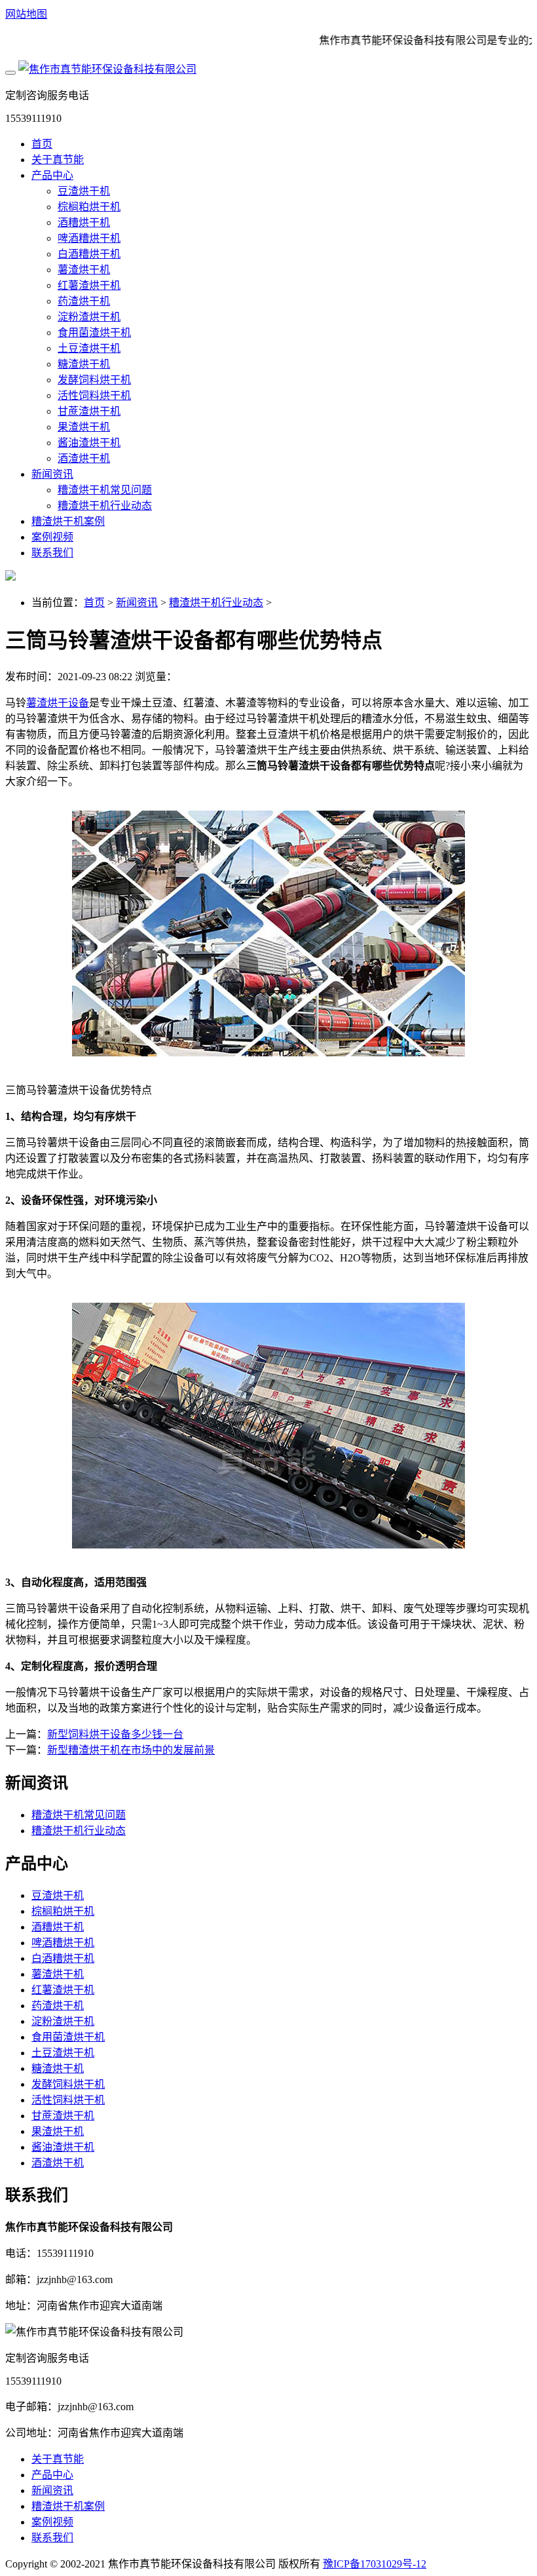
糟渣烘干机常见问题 (105, 490)
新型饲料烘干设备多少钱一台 (115, 1734)
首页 (42, 144)
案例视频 (52, 537)
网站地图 (26, 14)
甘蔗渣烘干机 (89, 411)
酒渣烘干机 (84, 458)
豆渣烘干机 (84, 191)
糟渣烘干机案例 (68, 521)
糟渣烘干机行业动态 (105, 506)
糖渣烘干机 (84, 364)
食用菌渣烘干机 (94, 333)
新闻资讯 (52, 474)
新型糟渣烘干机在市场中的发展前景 (131, 1750)
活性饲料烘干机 (94, 395)
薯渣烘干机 (84, 270)
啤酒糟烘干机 (89, 238)
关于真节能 (58, 160)
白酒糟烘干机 (89, 254)
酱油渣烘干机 (89, 443)
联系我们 (52, 553)
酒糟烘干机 (84, 222)
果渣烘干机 (84, 427)
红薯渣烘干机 (89, 285)
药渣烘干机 (84, 301)
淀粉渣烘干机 (89, 317)
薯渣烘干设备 (58, 703)
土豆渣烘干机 (89, 348)
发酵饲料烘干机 (94, 380)
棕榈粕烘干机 (89, 207)
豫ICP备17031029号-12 (375, 2564)
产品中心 (52, 175)
